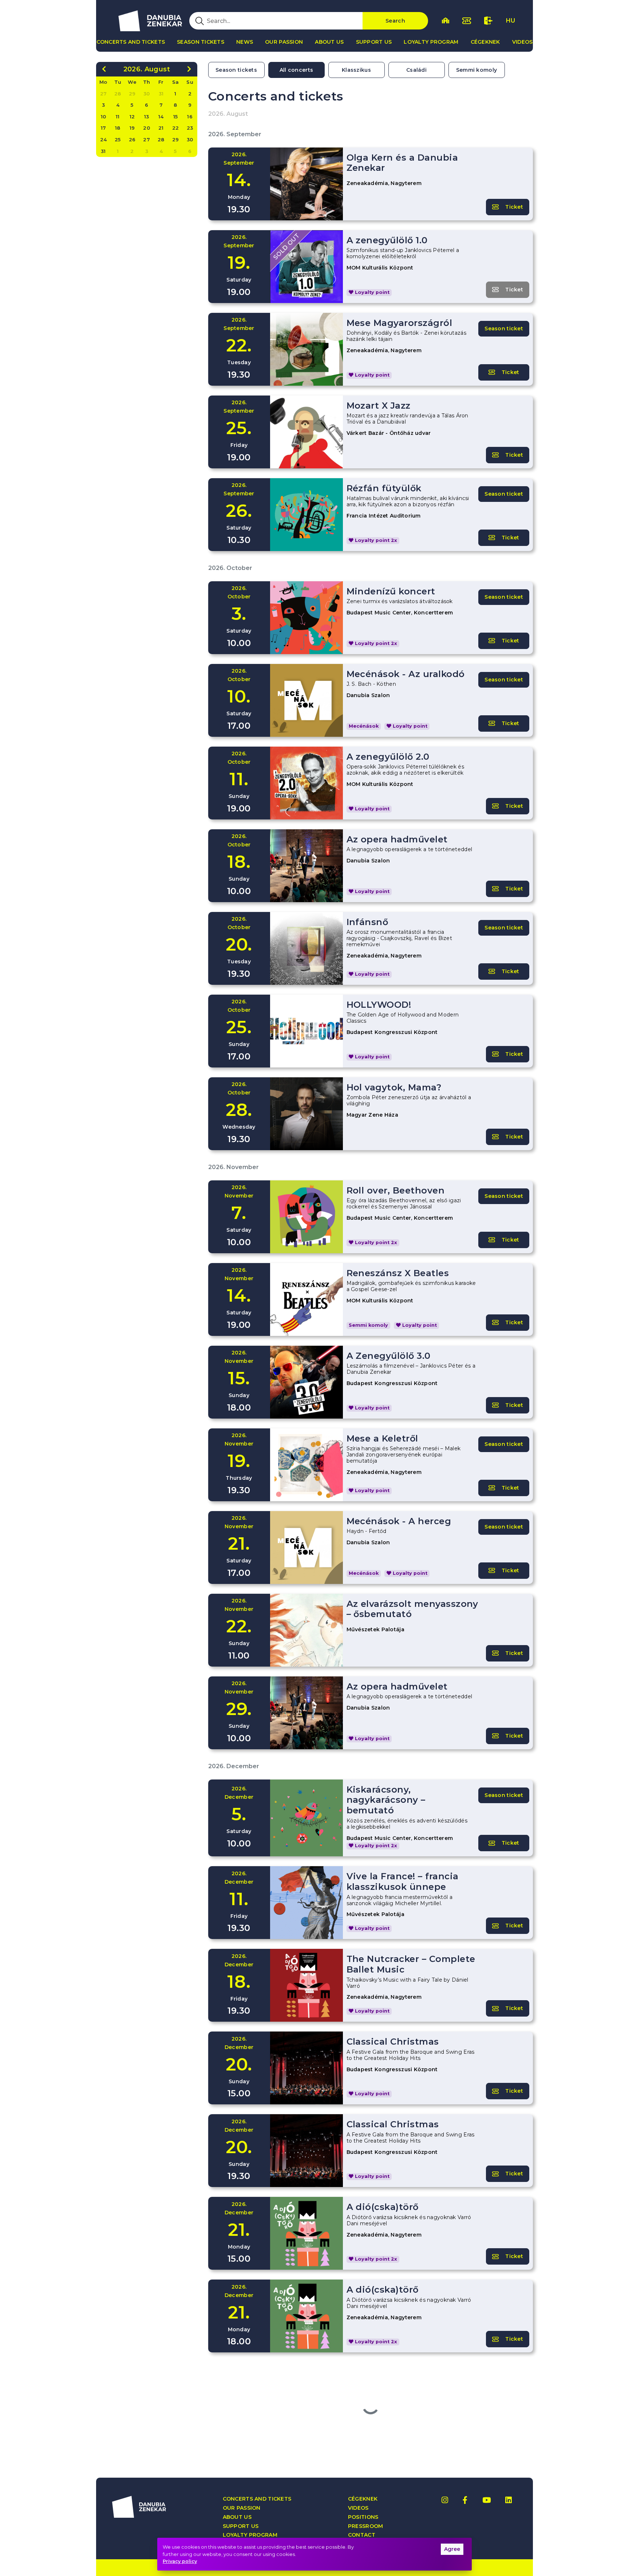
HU (511, 21)
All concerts (296, 70)
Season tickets (201, 42)
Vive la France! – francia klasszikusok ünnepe (403, 1881)
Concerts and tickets (131, 42)
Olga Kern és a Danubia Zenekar (402, 163)
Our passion (284, 42)
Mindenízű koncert (391, 591)
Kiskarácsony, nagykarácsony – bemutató (386, 1800)
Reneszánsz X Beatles (398, 1273)
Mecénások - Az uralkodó (406, 674)
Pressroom (366, 2526)
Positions (363, 2517)
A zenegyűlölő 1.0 (387, 240)
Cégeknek (485, 42)
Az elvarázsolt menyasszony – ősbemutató (412, 1609)
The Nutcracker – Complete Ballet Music (411, 1964)
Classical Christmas (393, 2042)
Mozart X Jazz (379, 406)
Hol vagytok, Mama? (394, 1087)
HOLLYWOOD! (379, 1005)
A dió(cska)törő (383, 2207)
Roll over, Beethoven (396, 1190)
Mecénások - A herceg (399, 1521)
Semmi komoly (476, 70)
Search (395, 21)
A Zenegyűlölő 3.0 (389, 1356)
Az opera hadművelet (397, 839)
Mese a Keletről (382, 1438)
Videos (523, 42)
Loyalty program (431, 42)
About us (329, 42)
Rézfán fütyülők (384, 488)
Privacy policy (180, 2561)
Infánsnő (367, 922)
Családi (416, 70)
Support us (374, 42)
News (245, 42)
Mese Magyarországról (399, 323)
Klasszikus (356, 70)
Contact (362, 2535)
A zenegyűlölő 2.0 (388, 757)
